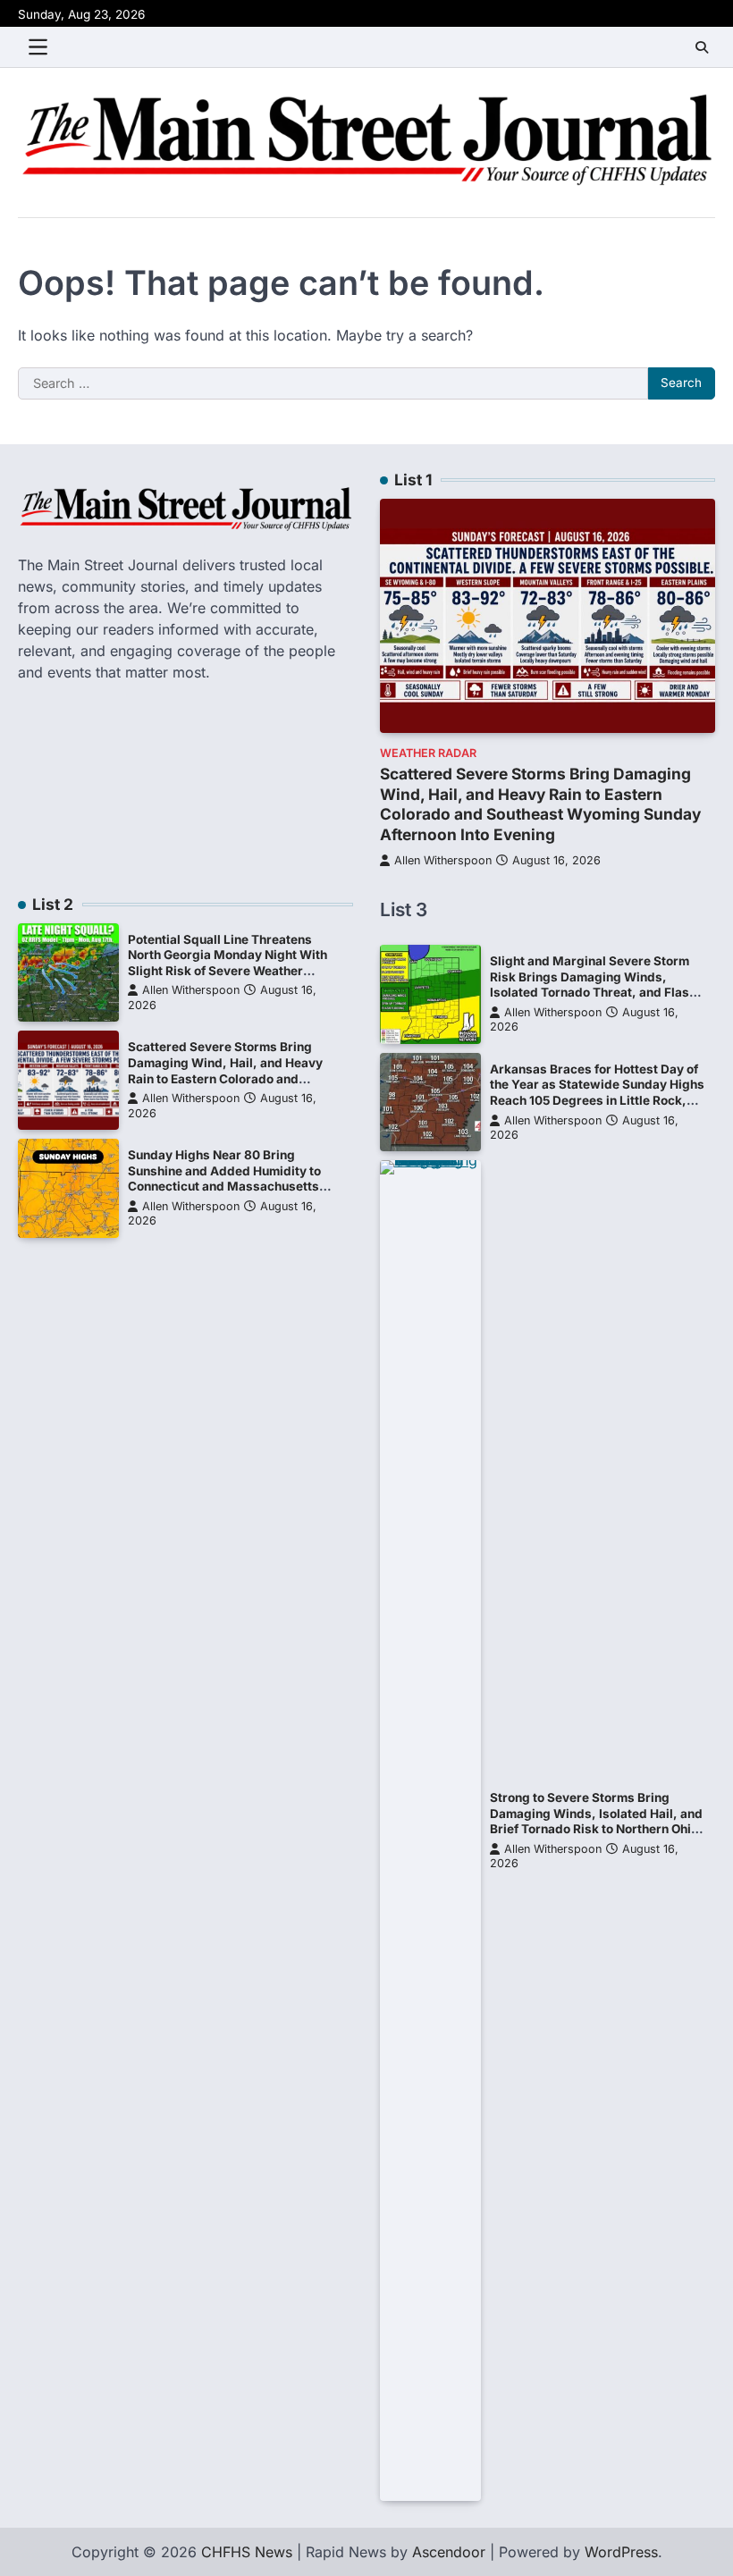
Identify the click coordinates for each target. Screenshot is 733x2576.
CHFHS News (247, 2552)
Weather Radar (428, 753)
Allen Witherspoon (443, 860)
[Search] (702, 47)
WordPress (621, 2552)
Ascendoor (449, 2552)
